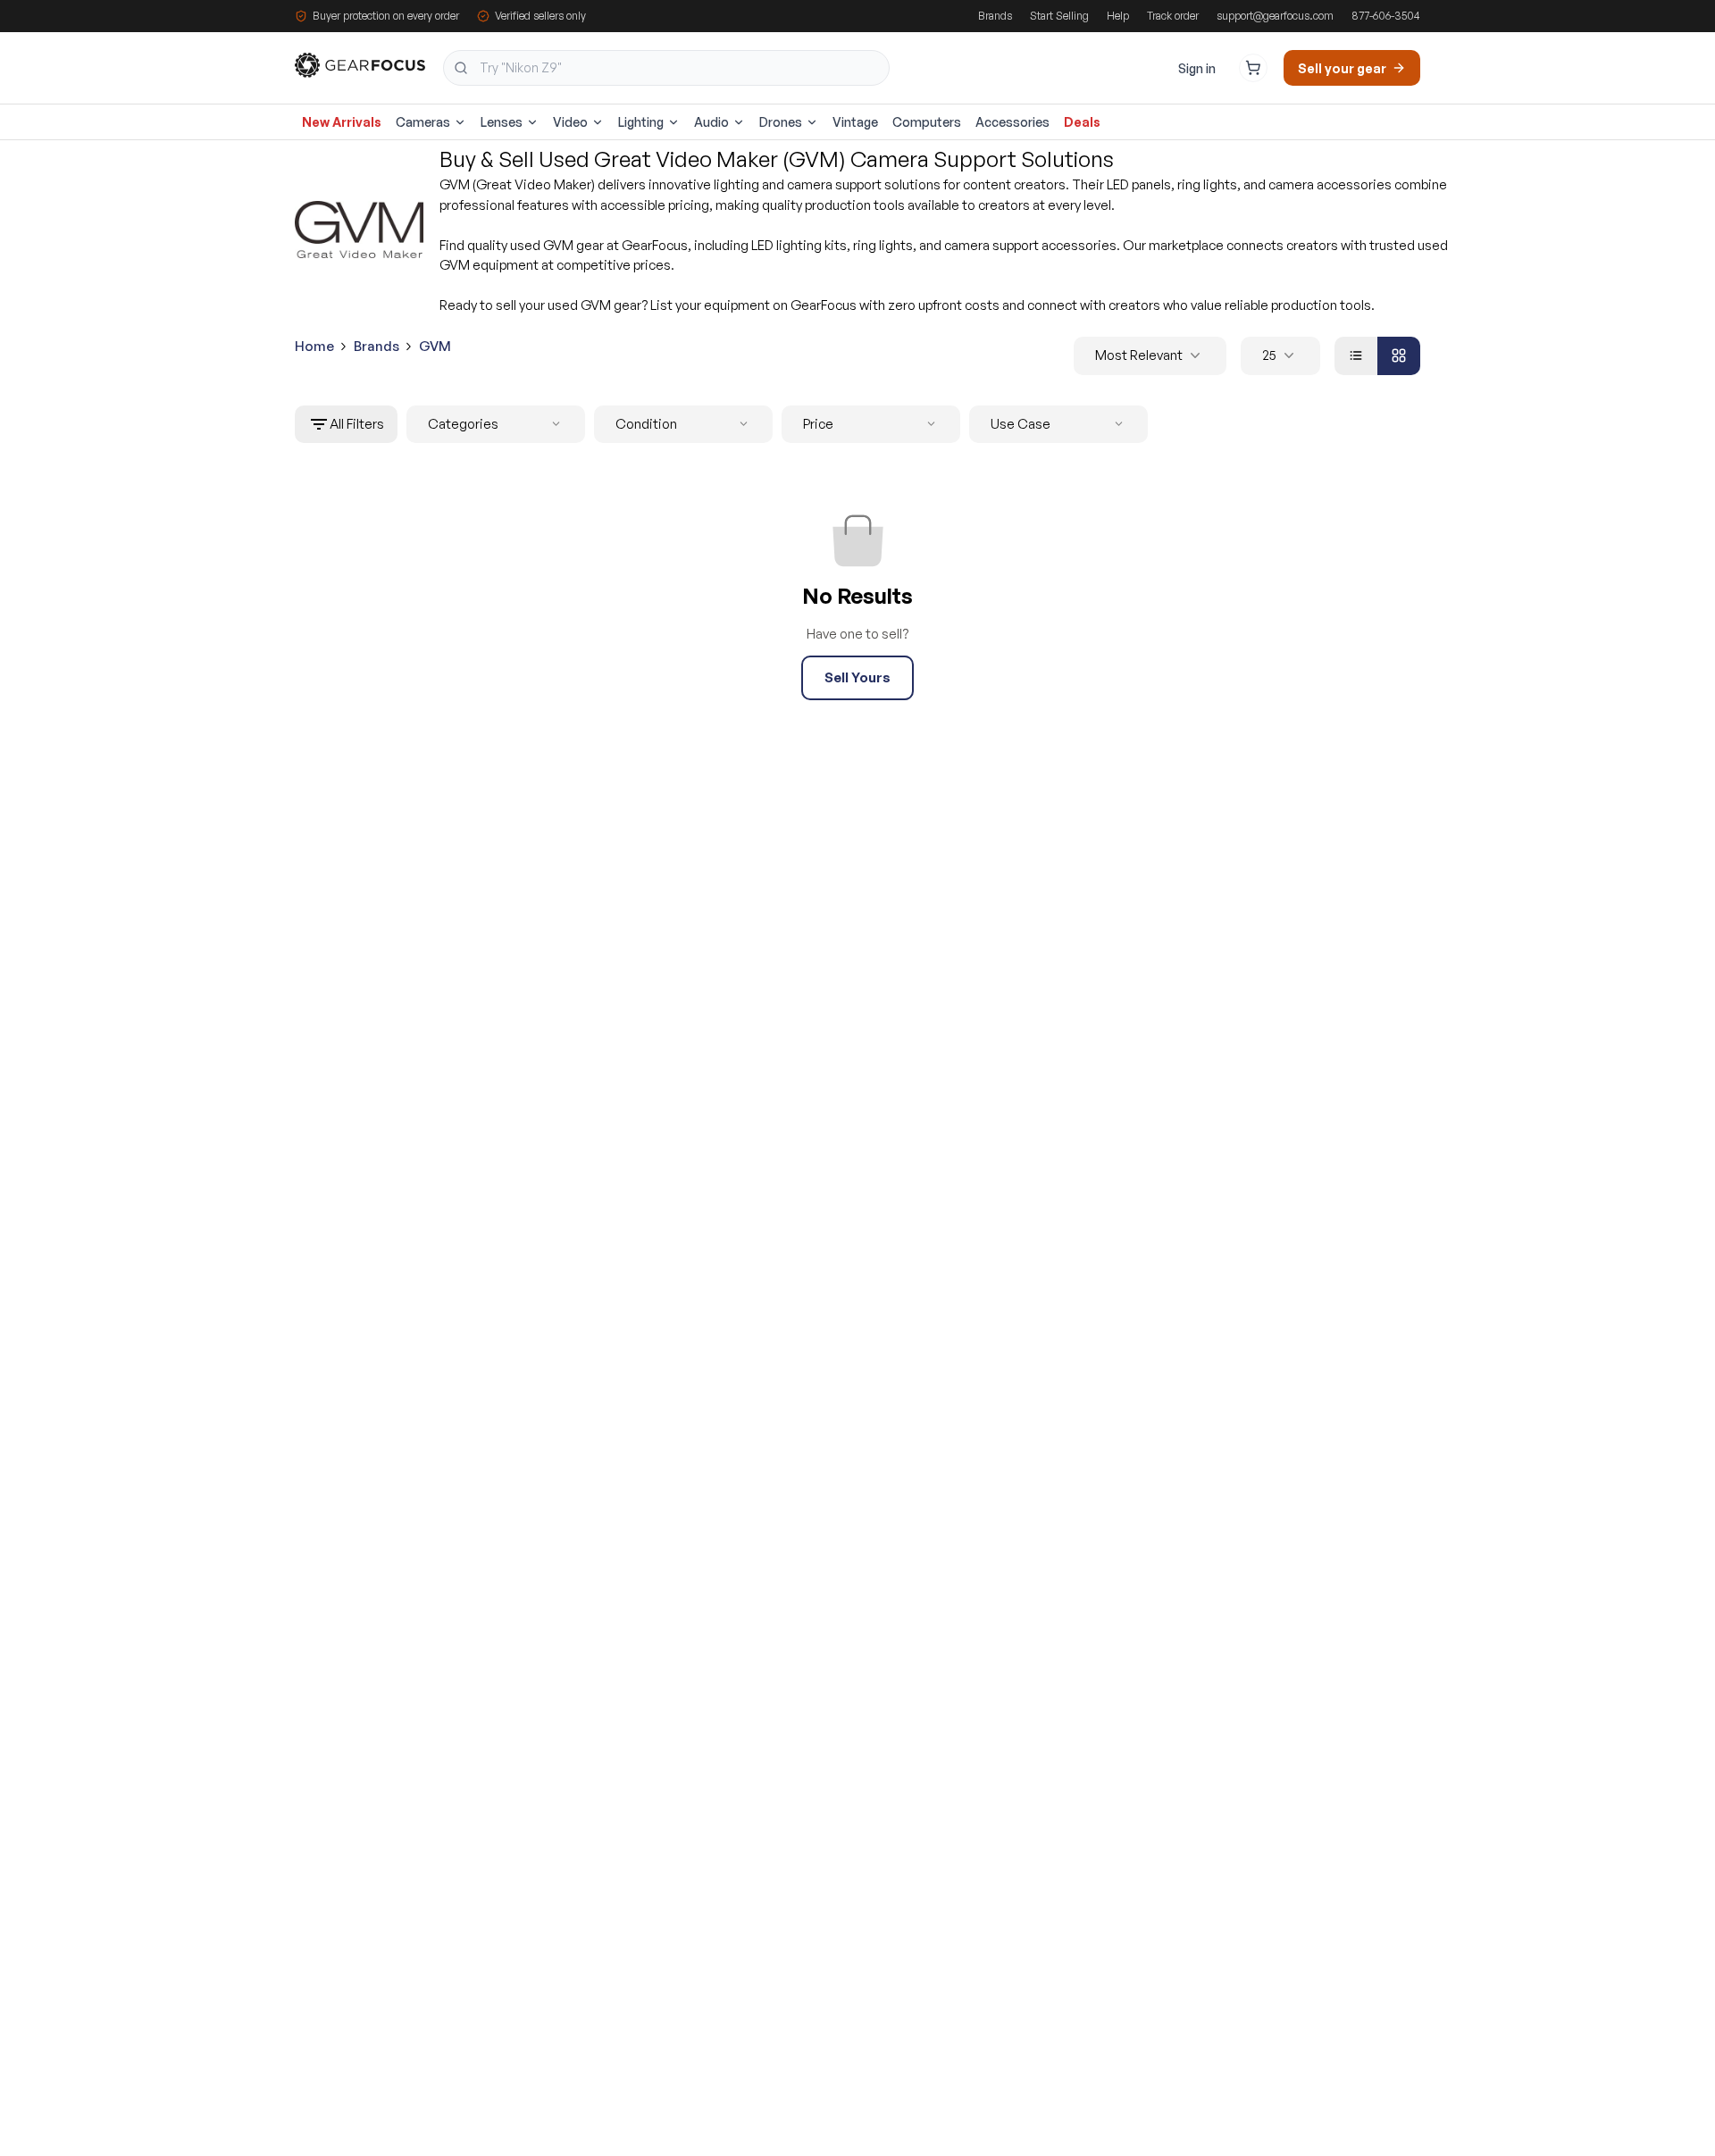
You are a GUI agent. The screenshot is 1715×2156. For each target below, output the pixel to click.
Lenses (502, 122)
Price (818, 424)
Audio (711, 122)
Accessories (1012, 122)
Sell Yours (857, 677)
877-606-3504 (1386, 16)
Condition (646, 424)
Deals (1082, 122)
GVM (435, 346)
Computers (927, 122)
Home (314, 346)
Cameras (423, 122)
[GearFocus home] (360, 68)
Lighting (641, 122)
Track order (1173, 16)
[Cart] (1253, 68)
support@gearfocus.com (1275, 16)
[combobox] (666, 68)
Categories (463, 424)
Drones (781, 122)
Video (570, 122)
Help (1118, 16)
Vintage (855, 122)
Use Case (1021, 424)
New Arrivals (342, 122)
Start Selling (1059, 16)
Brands (995, 16)
